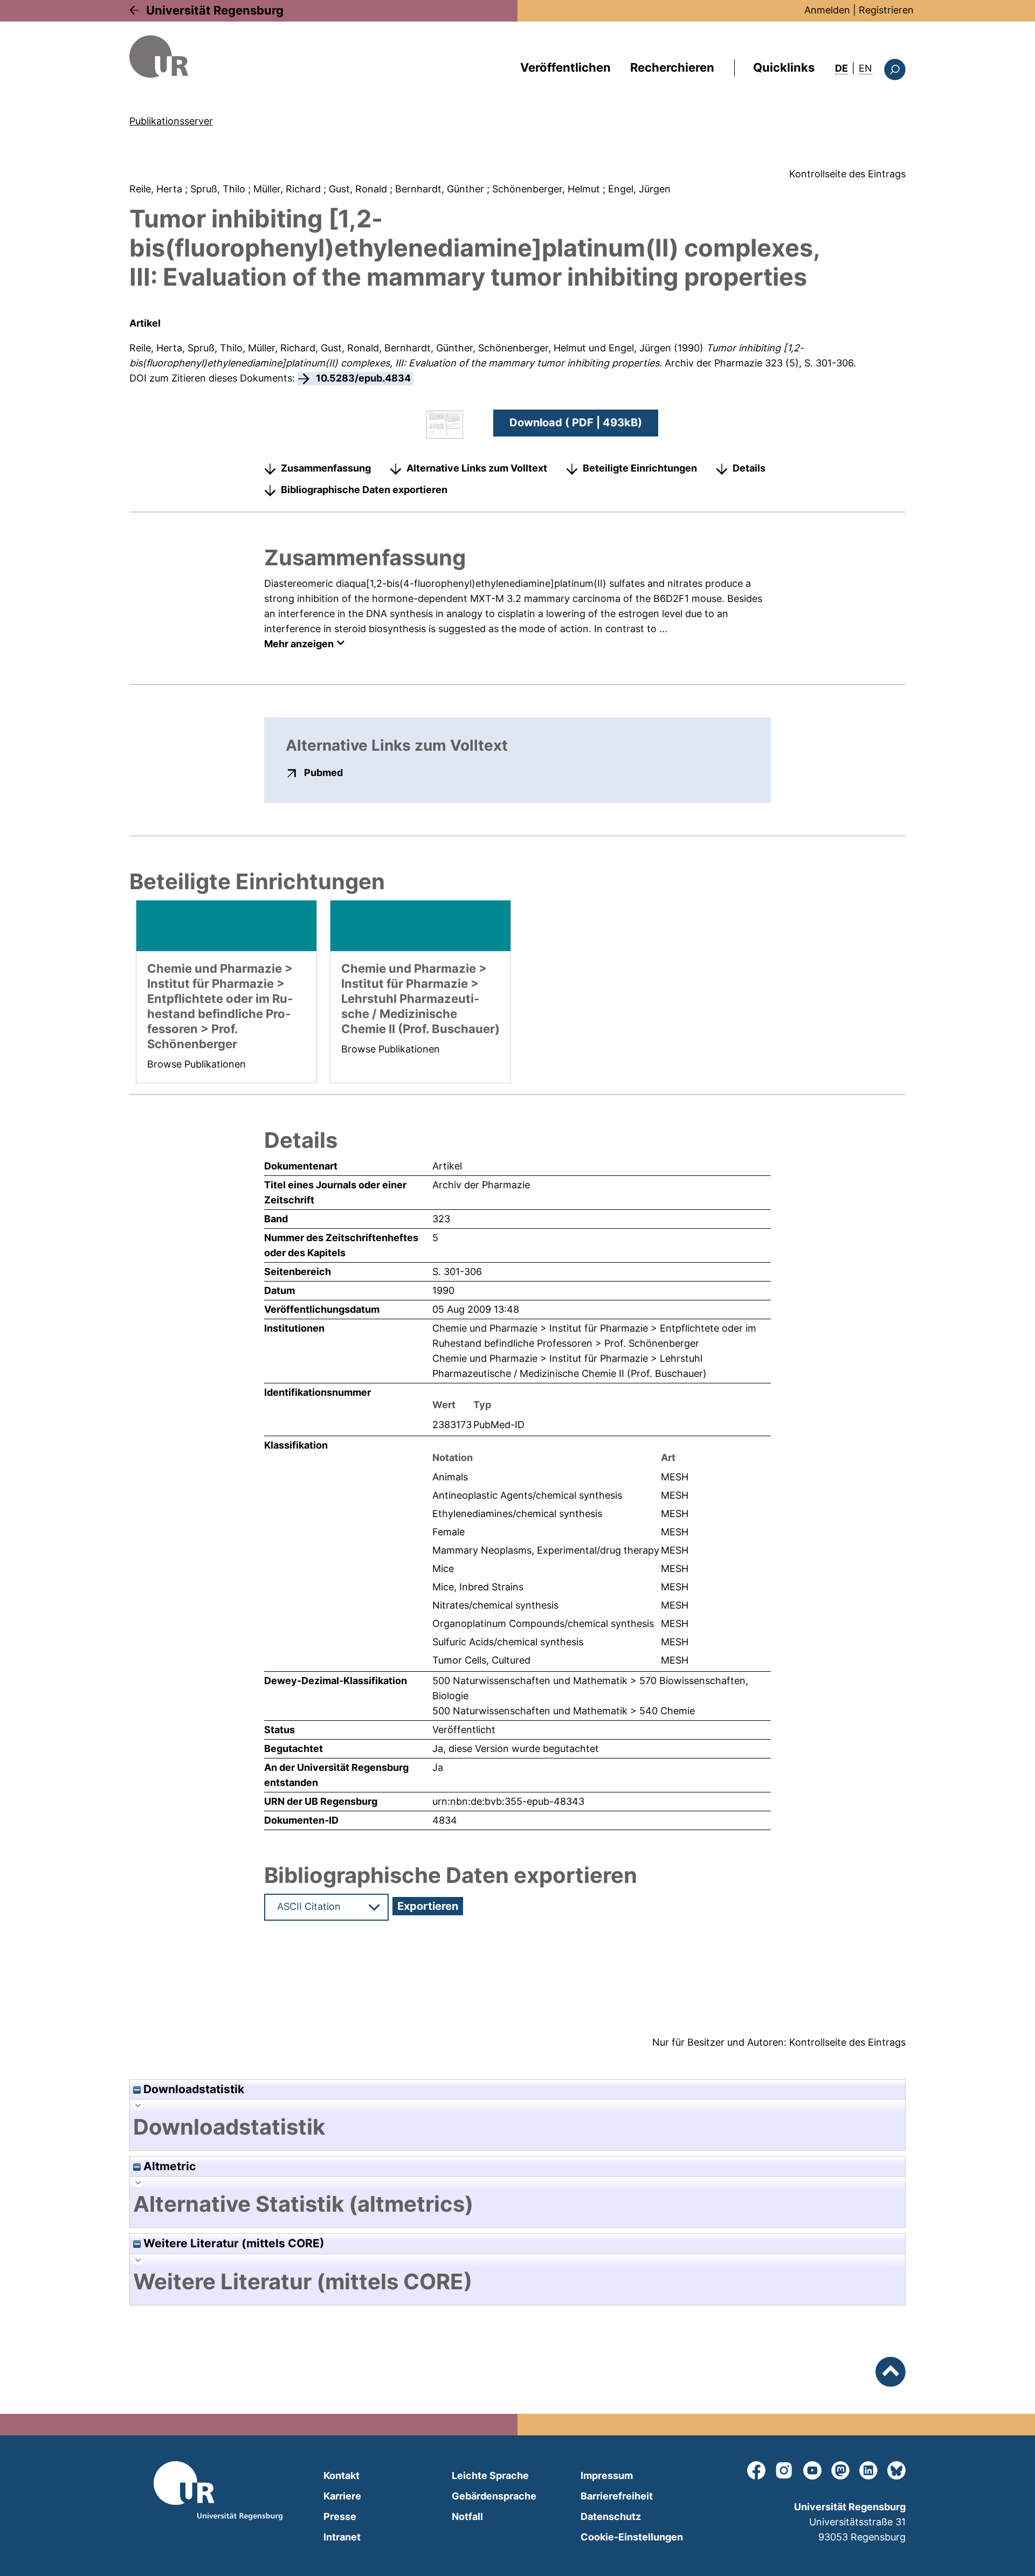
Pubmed (323, 772)
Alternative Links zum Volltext (477, 468)
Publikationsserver (171, 121)
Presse (340, 2516)
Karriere (342, 2496)
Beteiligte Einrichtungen (640, 468)
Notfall (467, 2516)
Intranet (342, 2537)
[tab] (517, 2127)
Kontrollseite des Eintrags (847, 174)
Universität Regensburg (215, 10)
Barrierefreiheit (617, 2496)
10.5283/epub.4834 (363, 378)
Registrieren (886, 10)
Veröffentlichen (565, 67)
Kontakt (341, 2475)
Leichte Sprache (490, 2475)
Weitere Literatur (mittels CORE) (233, 2243)
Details (749, 468)
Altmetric (168, 2166)
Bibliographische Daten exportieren (364, 490)
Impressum (607, 2475)
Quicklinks (784, 67)
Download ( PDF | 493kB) (576, 423)
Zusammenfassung (326, 468)
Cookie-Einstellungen (632, 2537)
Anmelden (827, 10)
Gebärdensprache (494, 2496)
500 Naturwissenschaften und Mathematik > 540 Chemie (564, 1711)
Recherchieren (672, 67)
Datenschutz (611, 2516)
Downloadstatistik (192, 2089)
